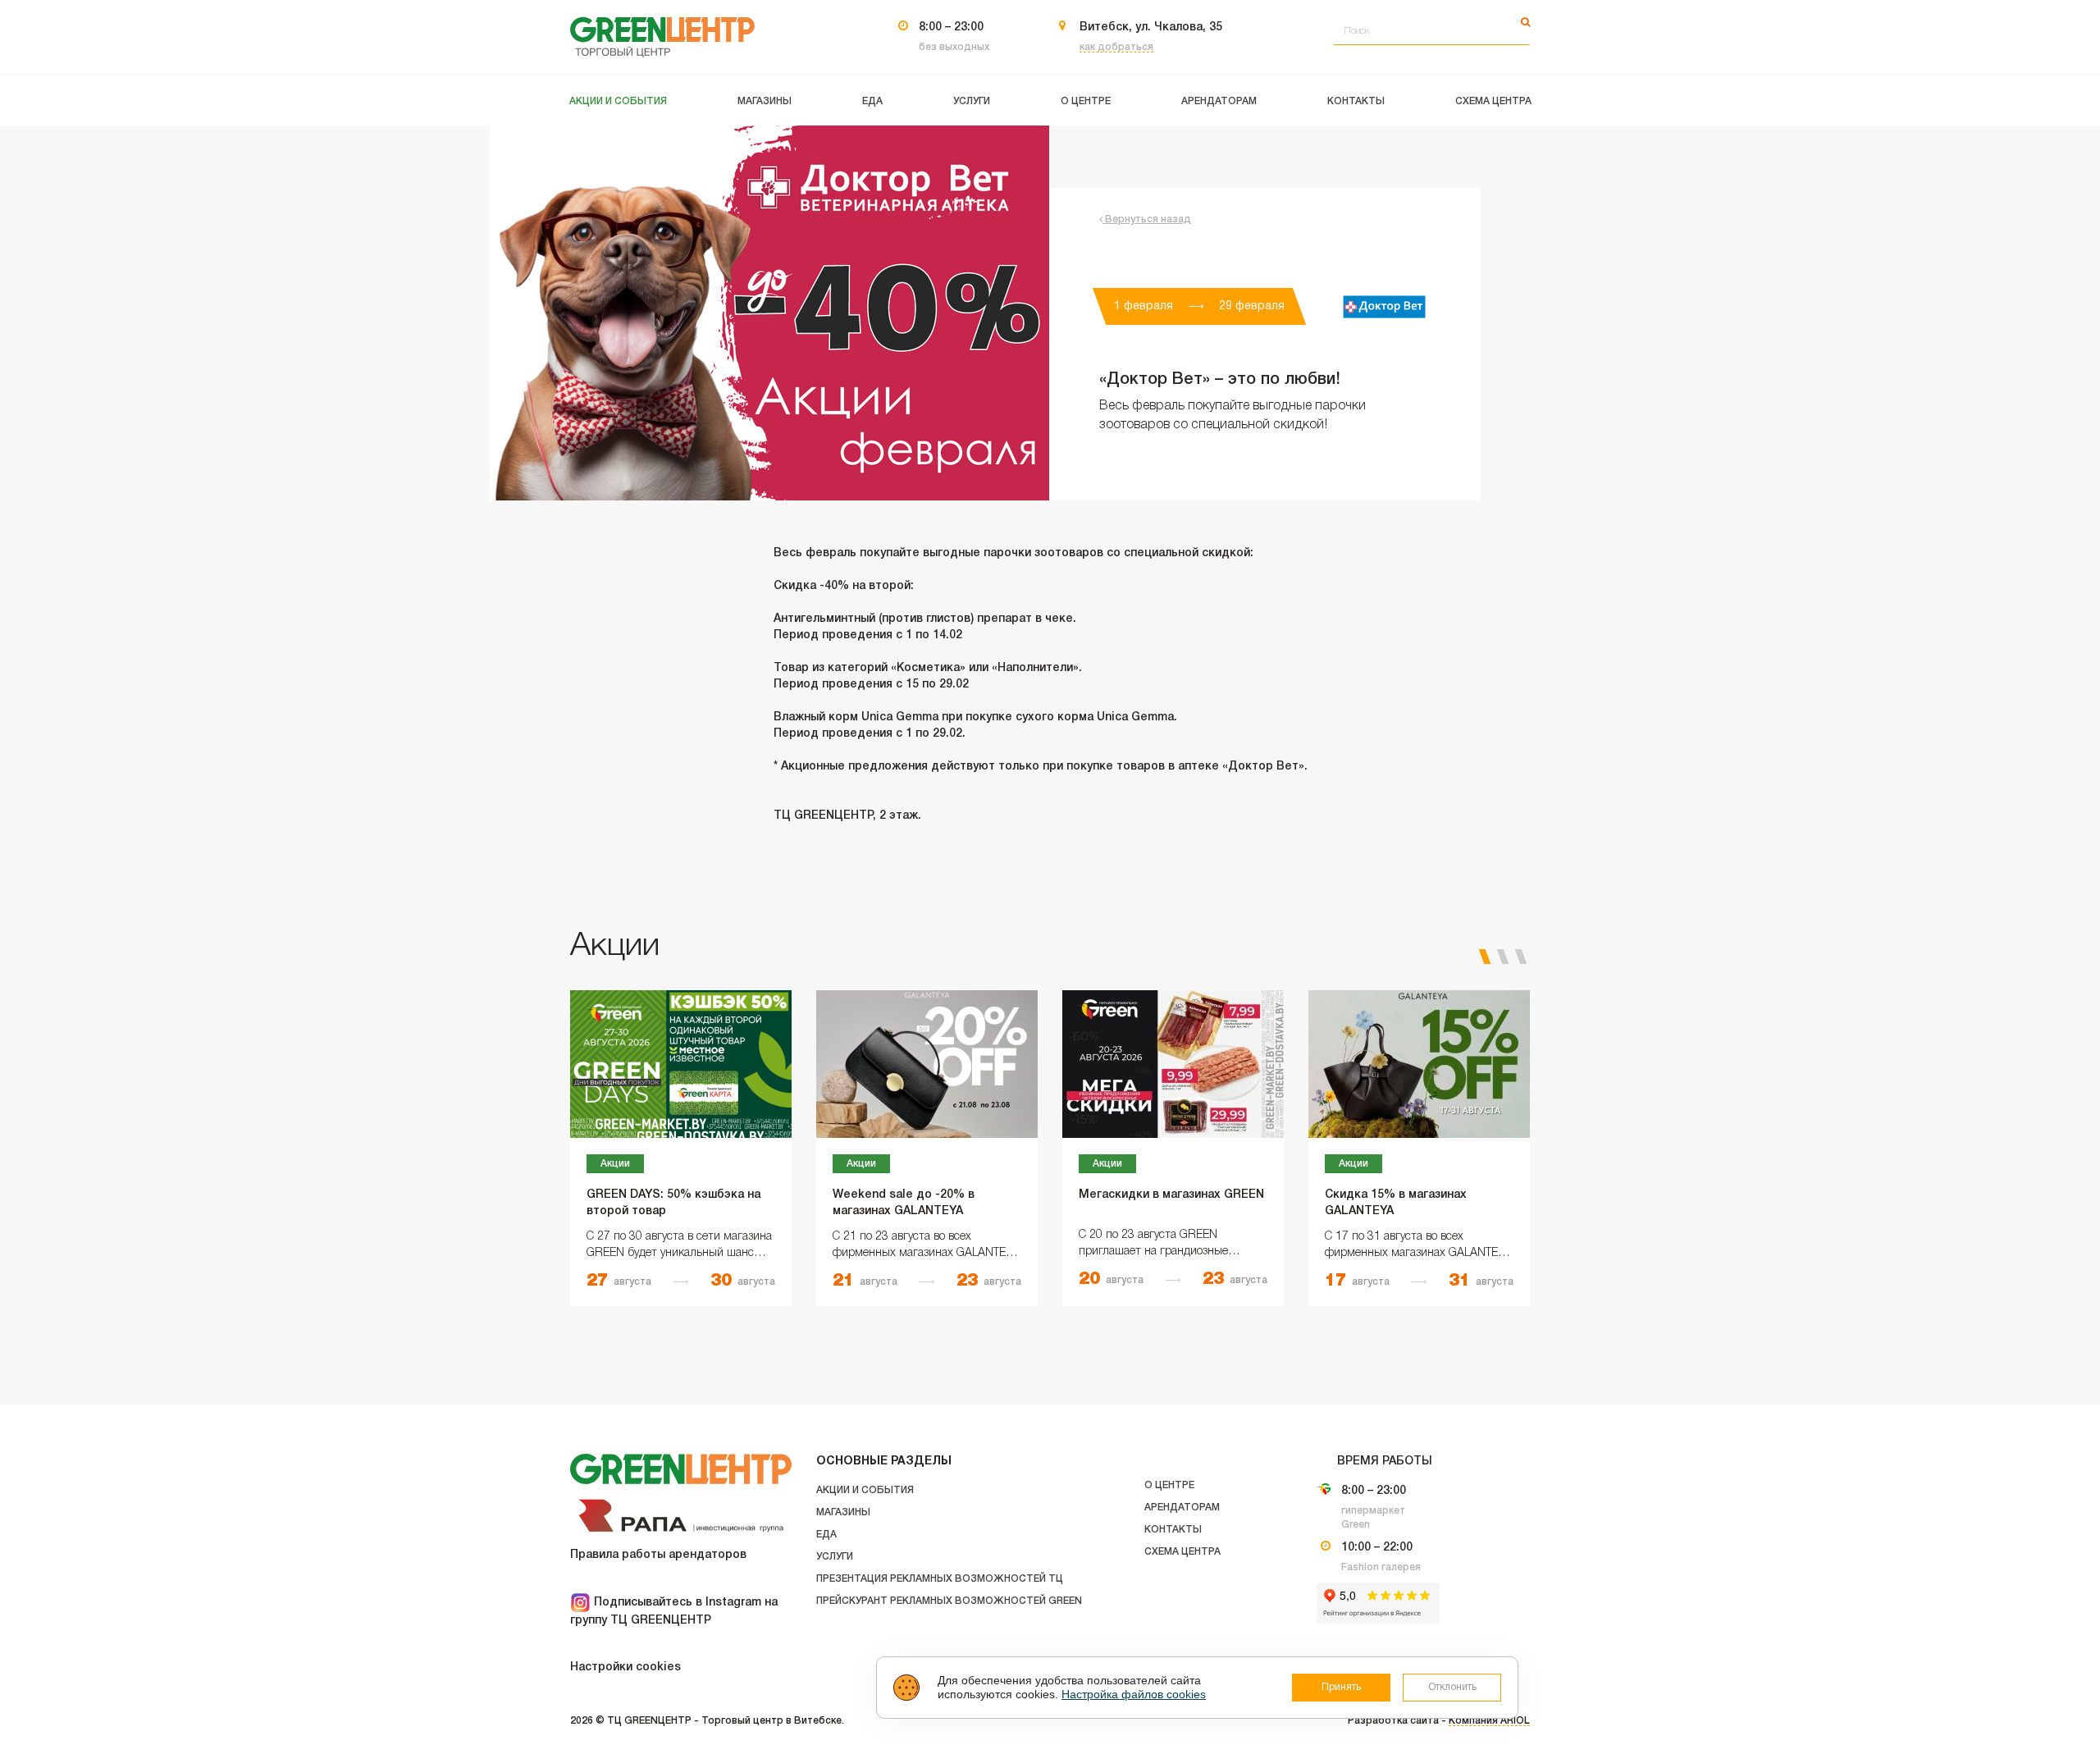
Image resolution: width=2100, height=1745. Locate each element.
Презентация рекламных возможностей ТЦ (940, 1579)
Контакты (1173, 1530)
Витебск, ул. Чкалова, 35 (1151, 27)
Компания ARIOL (1489, 1721)
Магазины (843, 1512)
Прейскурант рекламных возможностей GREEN (949, 1601)
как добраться (1116, 47)
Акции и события (865, 1490)
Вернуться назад (1147, 219)
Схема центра (1182, 1552)
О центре (1169, 1485)
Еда (826, 1535)
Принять (1341, 1687)
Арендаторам (1182, 1507)
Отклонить (1452, 1687)
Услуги (835, 1557)
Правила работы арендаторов (658, 1555)
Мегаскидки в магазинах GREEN (1171, 1195)
